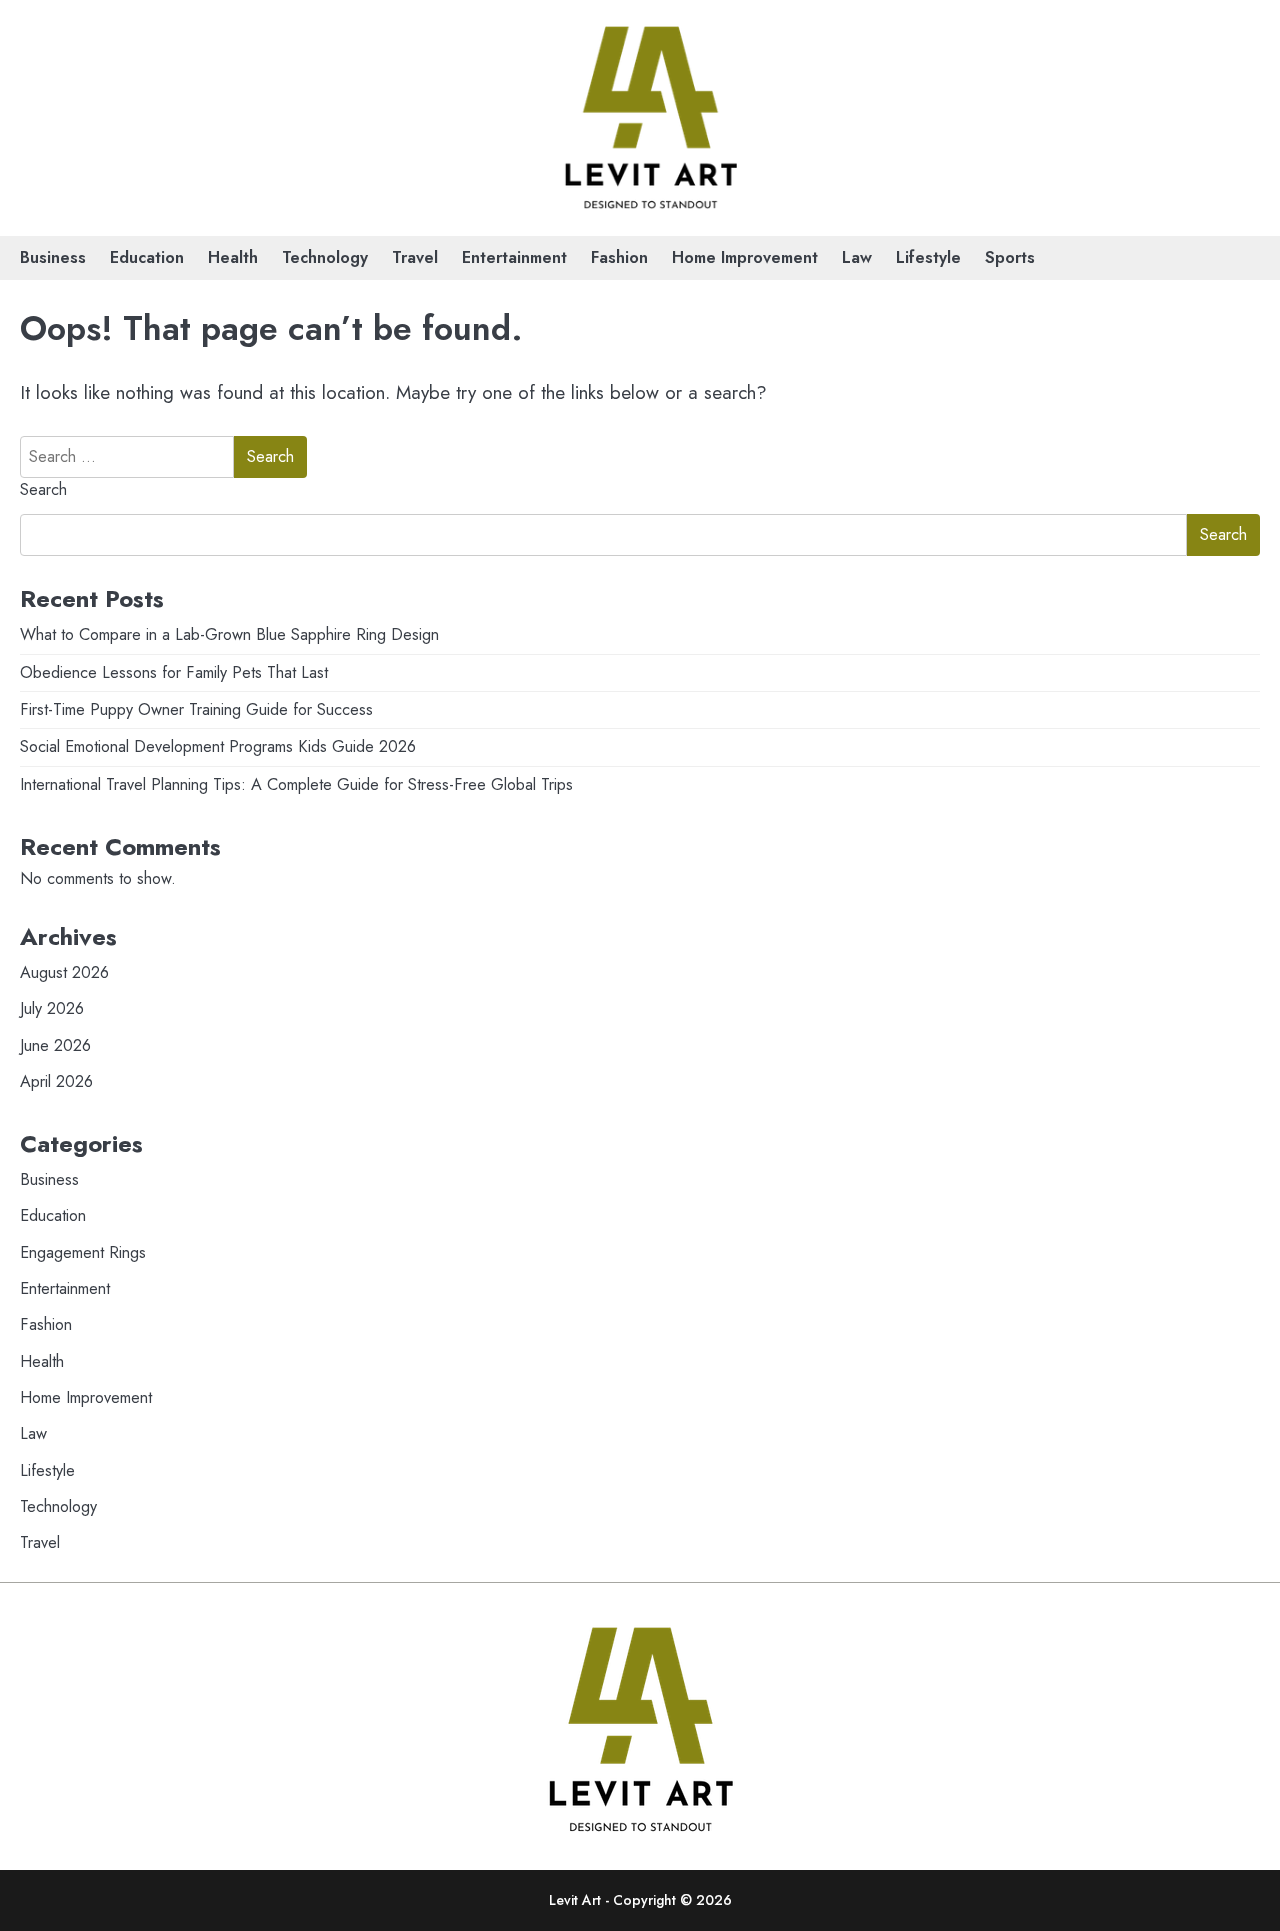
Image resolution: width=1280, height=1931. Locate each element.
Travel (415, 257)
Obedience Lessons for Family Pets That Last (174, 672)
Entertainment (514, 257)
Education (147, 257)
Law (857, 257)
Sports (1010, 257)
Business (53, 257)
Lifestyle (928, 257)
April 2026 (56, 1081)
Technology (325, 257)
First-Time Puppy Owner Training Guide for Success (196, 709)
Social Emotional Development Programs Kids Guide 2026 (218, 746)
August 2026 (64, 972)
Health (233, 257)
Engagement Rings (83, 1252)
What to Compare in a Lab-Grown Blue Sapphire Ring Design (229, 634)
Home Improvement (745, 257)
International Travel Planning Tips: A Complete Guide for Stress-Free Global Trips (296, 784)
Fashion (619, 257)
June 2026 (55, 1045)
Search (43, 489)
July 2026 (52, 1008)
